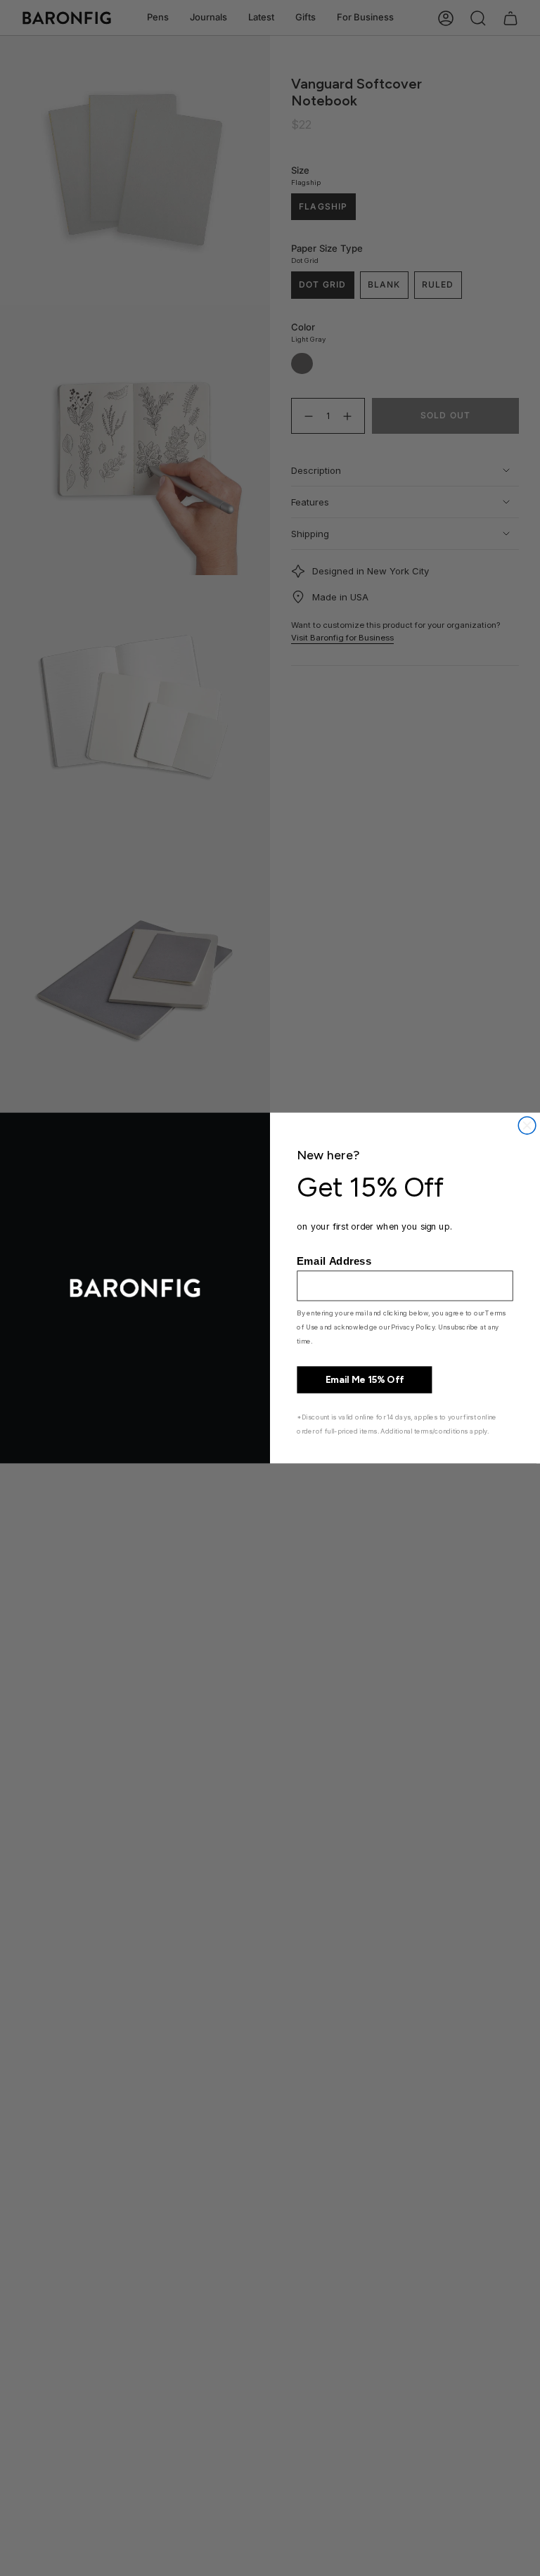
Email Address (334, 1261)
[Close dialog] (527, 1126)
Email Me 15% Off (365, 1380)
